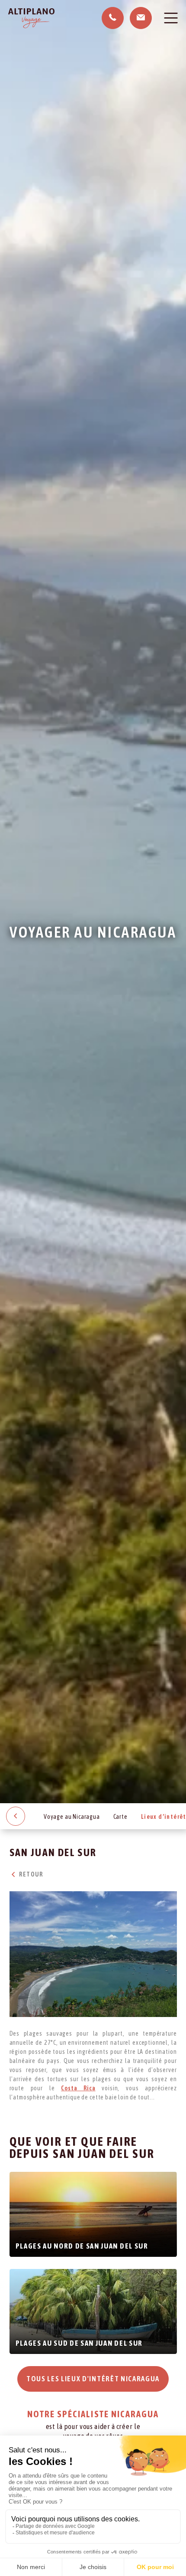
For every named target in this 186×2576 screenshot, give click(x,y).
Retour (30, 1874)
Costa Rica (78, 2088)
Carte (120, 1817)
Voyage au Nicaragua (72, 1817)
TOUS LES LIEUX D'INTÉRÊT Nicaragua (93, 2379)
